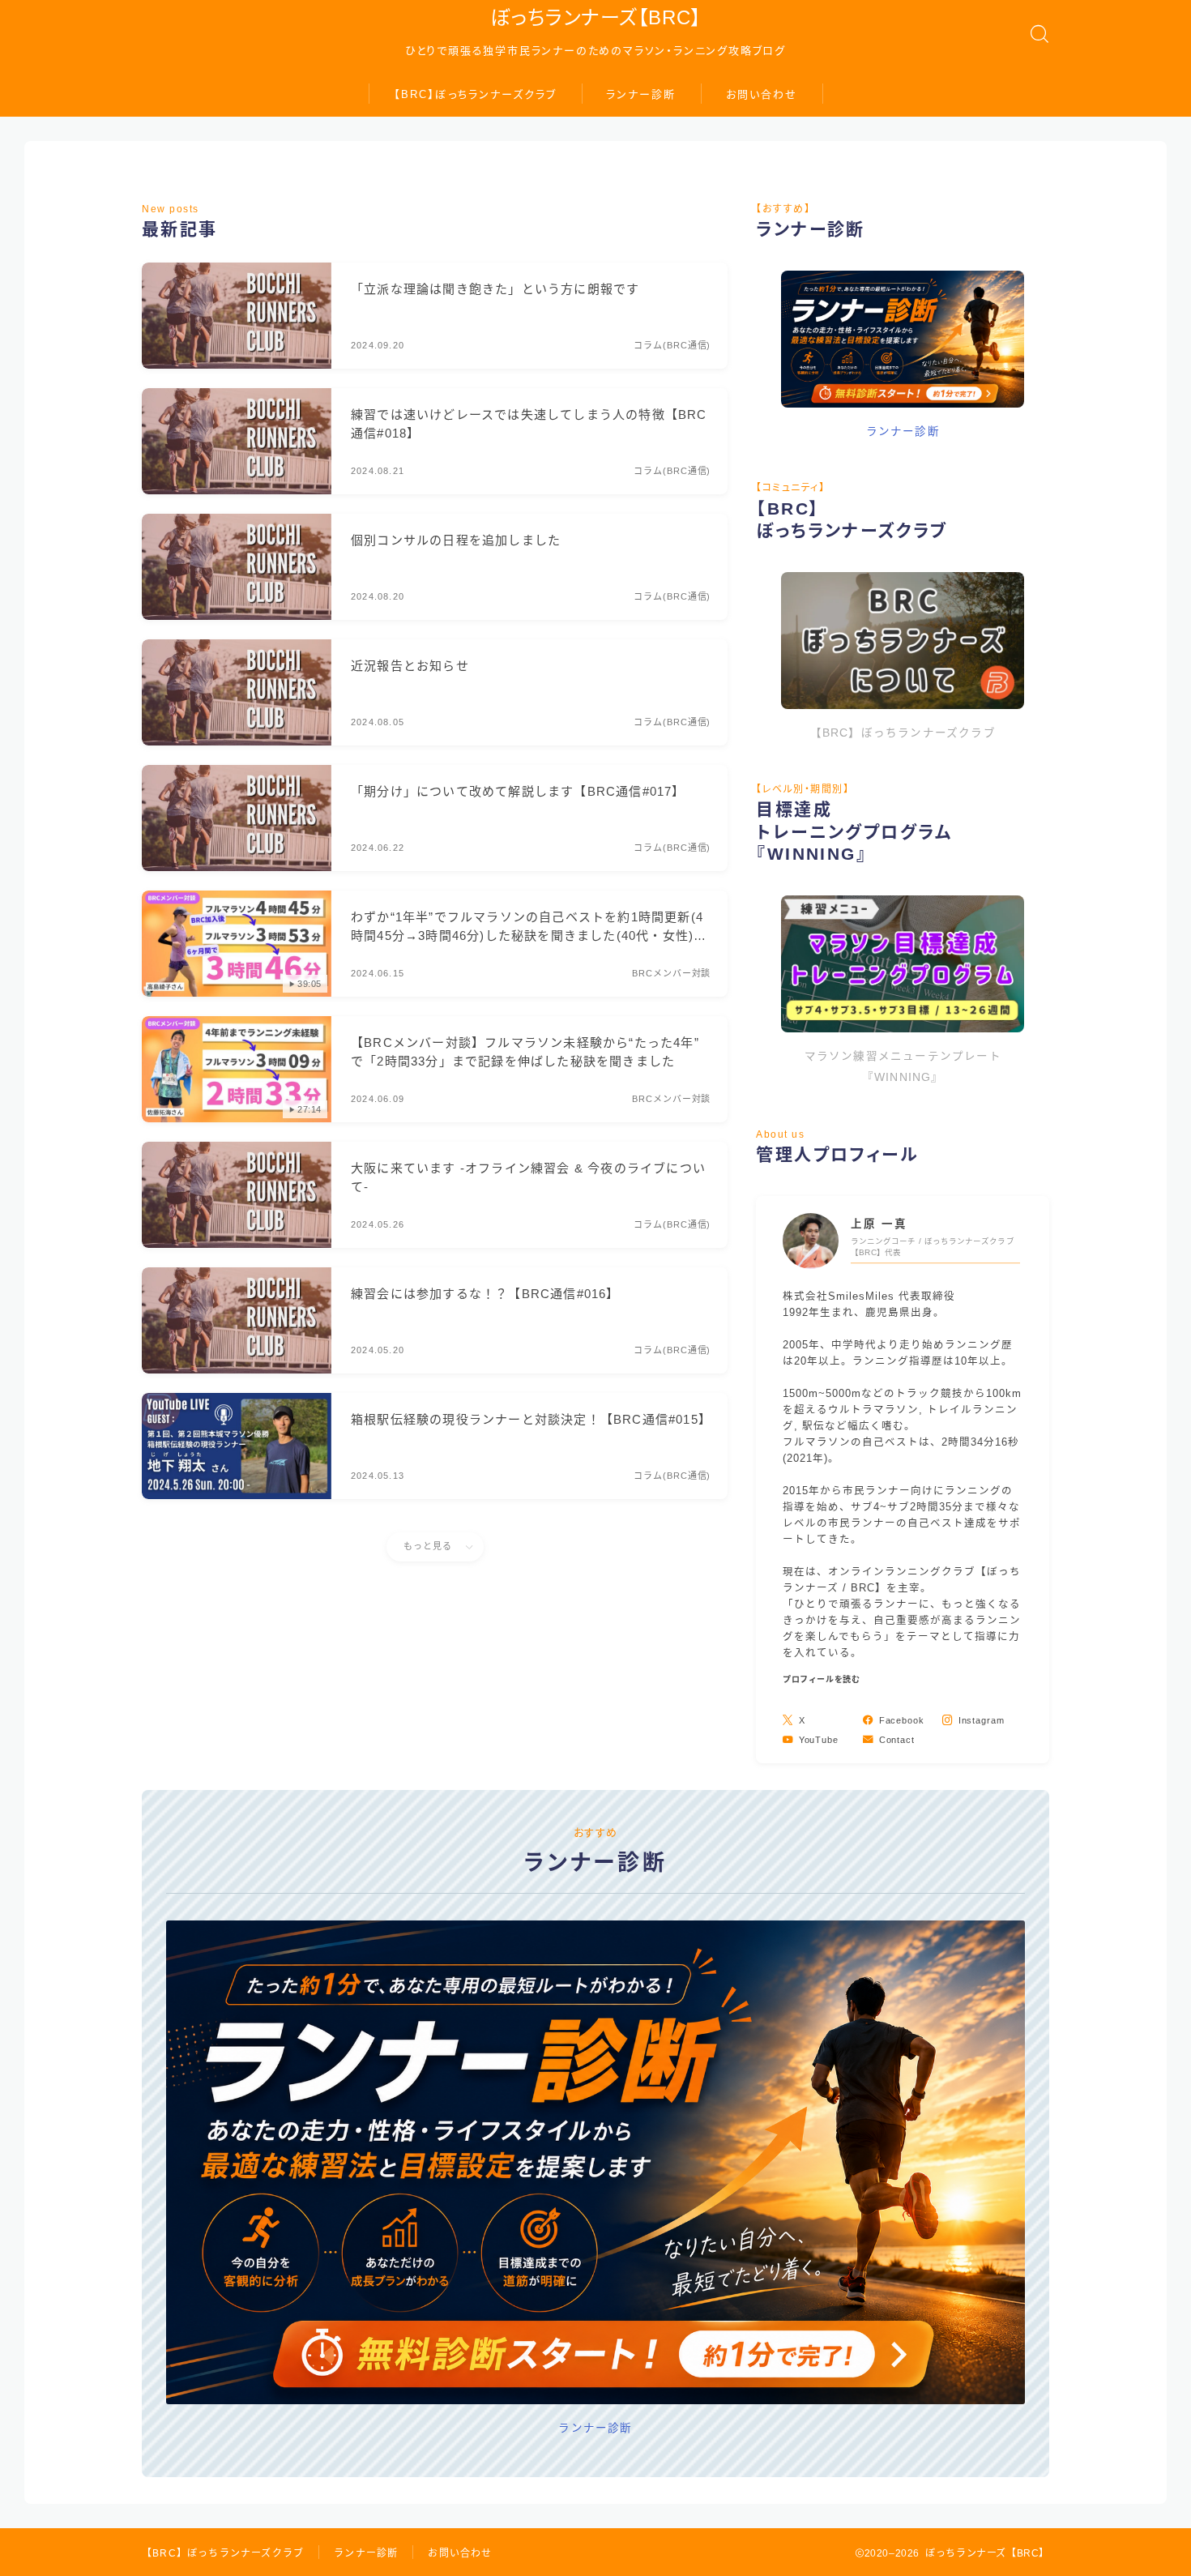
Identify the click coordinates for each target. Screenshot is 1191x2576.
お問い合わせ (762, 94)
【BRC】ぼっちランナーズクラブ (476, 94)
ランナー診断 (641, 94)
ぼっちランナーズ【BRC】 (595, 18)
